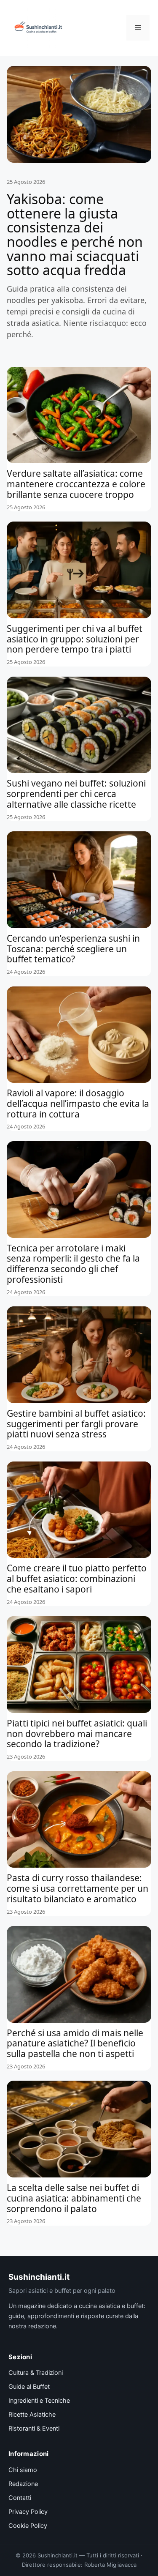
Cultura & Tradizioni (36, 2373)
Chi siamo (23, 2470)
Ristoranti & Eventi (34, 2428)
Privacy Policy (28, 2512)
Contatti (20, 2498)
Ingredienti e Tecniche (39, 2401)
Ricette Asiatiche (32, 2415)
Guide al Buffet (29, 2387)
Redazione (23, 2484)
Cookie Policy (28, 2526)
